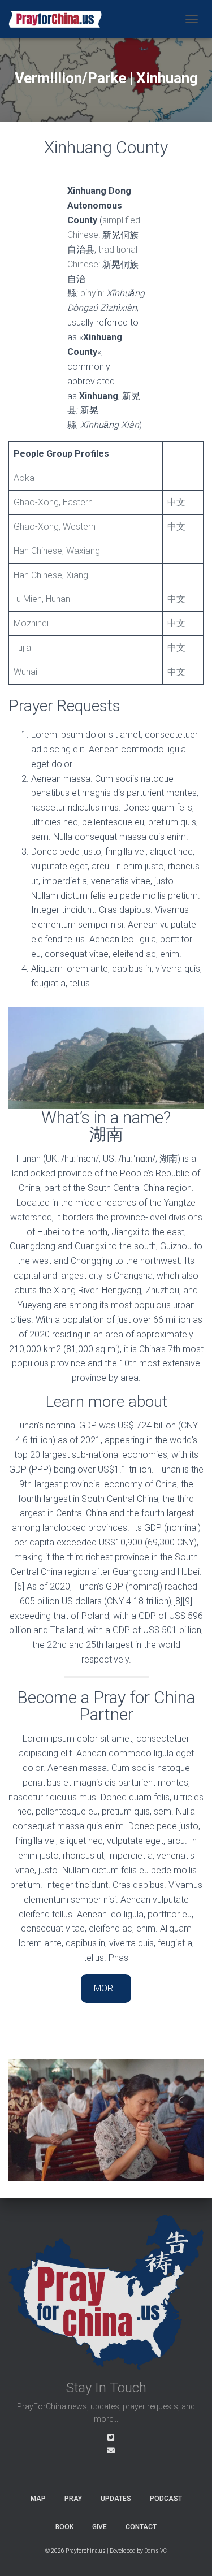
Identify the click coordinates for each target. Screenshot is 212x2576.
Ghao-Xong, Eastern (53, 502)
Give (99, 2527)
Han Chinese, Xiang (51, 575)
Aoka (24, 478)
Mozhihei (31, 623)
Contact (141, 2527)
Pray (73, 2499)
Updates (116, 2499)
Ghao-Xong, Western (55, 527)
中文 (176, 502)
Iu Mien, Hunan (42, 599)
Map (38, 2499)
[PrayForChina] (59, 19)
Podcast (166, 2499)
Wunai (25, 672)
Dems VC (155, 2551)
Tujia (22, 648)
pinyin (91, 293)
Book (64, 2527)
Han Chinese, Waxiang (57, 551)
